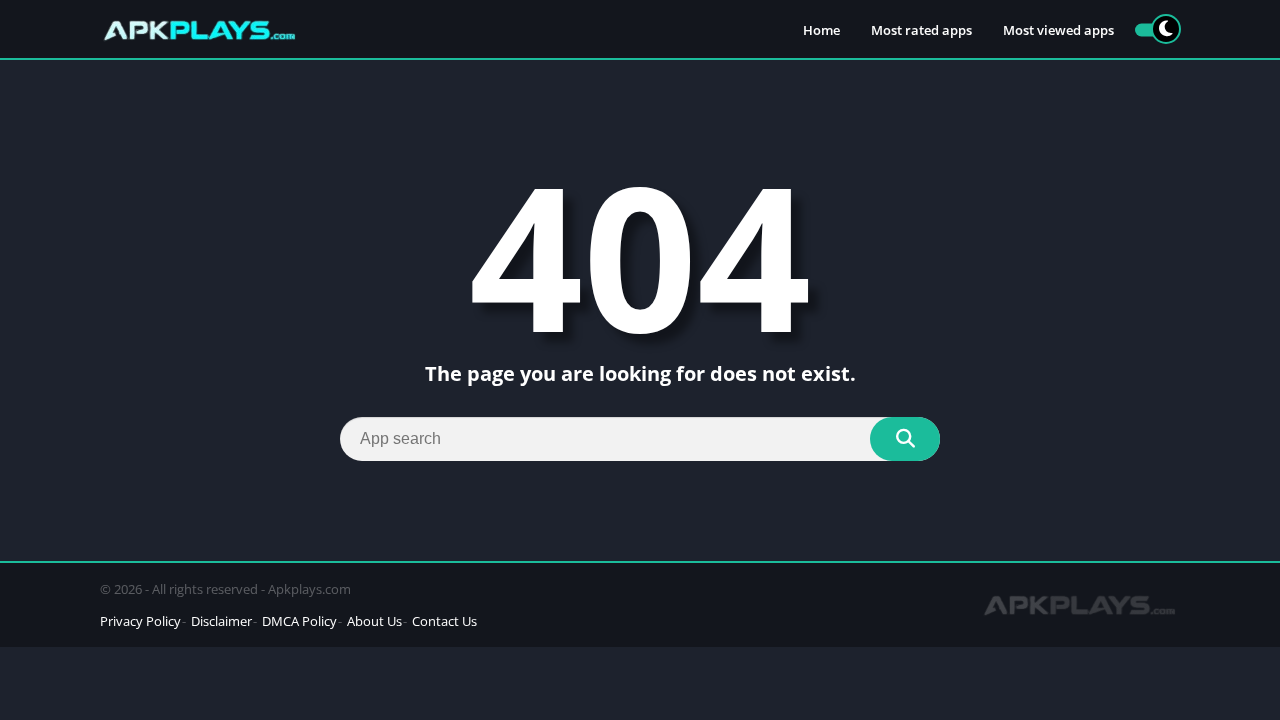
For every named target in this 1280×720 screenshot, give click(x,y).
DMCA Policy (299, 621)
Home (821, 30)
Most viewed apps (1058, 30)
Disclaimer (221, 621)
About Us (374, 621)
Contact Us (444, 621)
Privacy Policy (140, 621)
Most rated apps (921, 30)
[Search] (905, 439)
